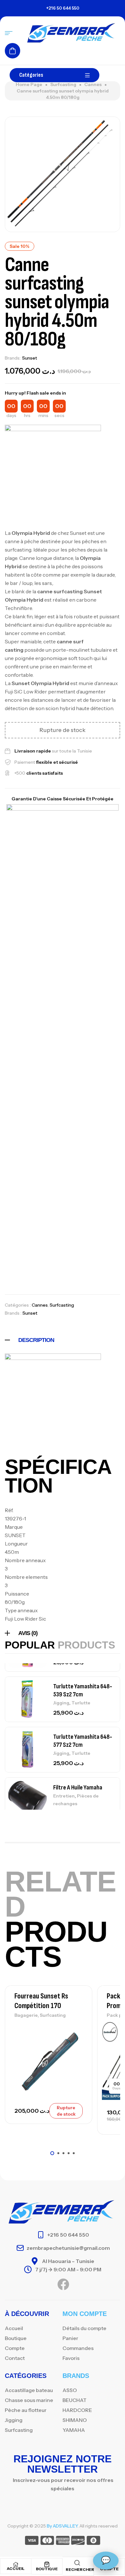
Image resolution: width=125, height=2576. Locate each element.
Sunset (30, 358)
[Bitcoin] (93, 2541)
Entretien (64, 1796)
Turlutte (81, 1703)
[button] (52, 2153)
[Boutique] (47, 2564)
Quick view (76, 2057)
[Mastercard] (47, 2541)
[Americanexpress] (63, 2541)
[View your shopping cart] (13, 51)
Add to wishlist (76, 2028)
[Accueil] (16, 2564)
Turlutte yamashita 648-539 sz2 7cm (83, 1690)
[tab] (63, 1340)
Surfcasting (63, 84)
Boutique (47, 2569)
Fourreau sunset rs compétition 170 (41, 2001)
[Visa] (32, 2541)
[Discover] (78, 2541)
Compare (76, 2042)
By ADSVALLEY (62, 2526)
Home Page (29, 84)
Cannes (93, 84)
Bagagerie (26, 2015)
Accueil (16, 2568)
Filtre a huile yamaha (78, 1788)
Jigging (61, 1703)
